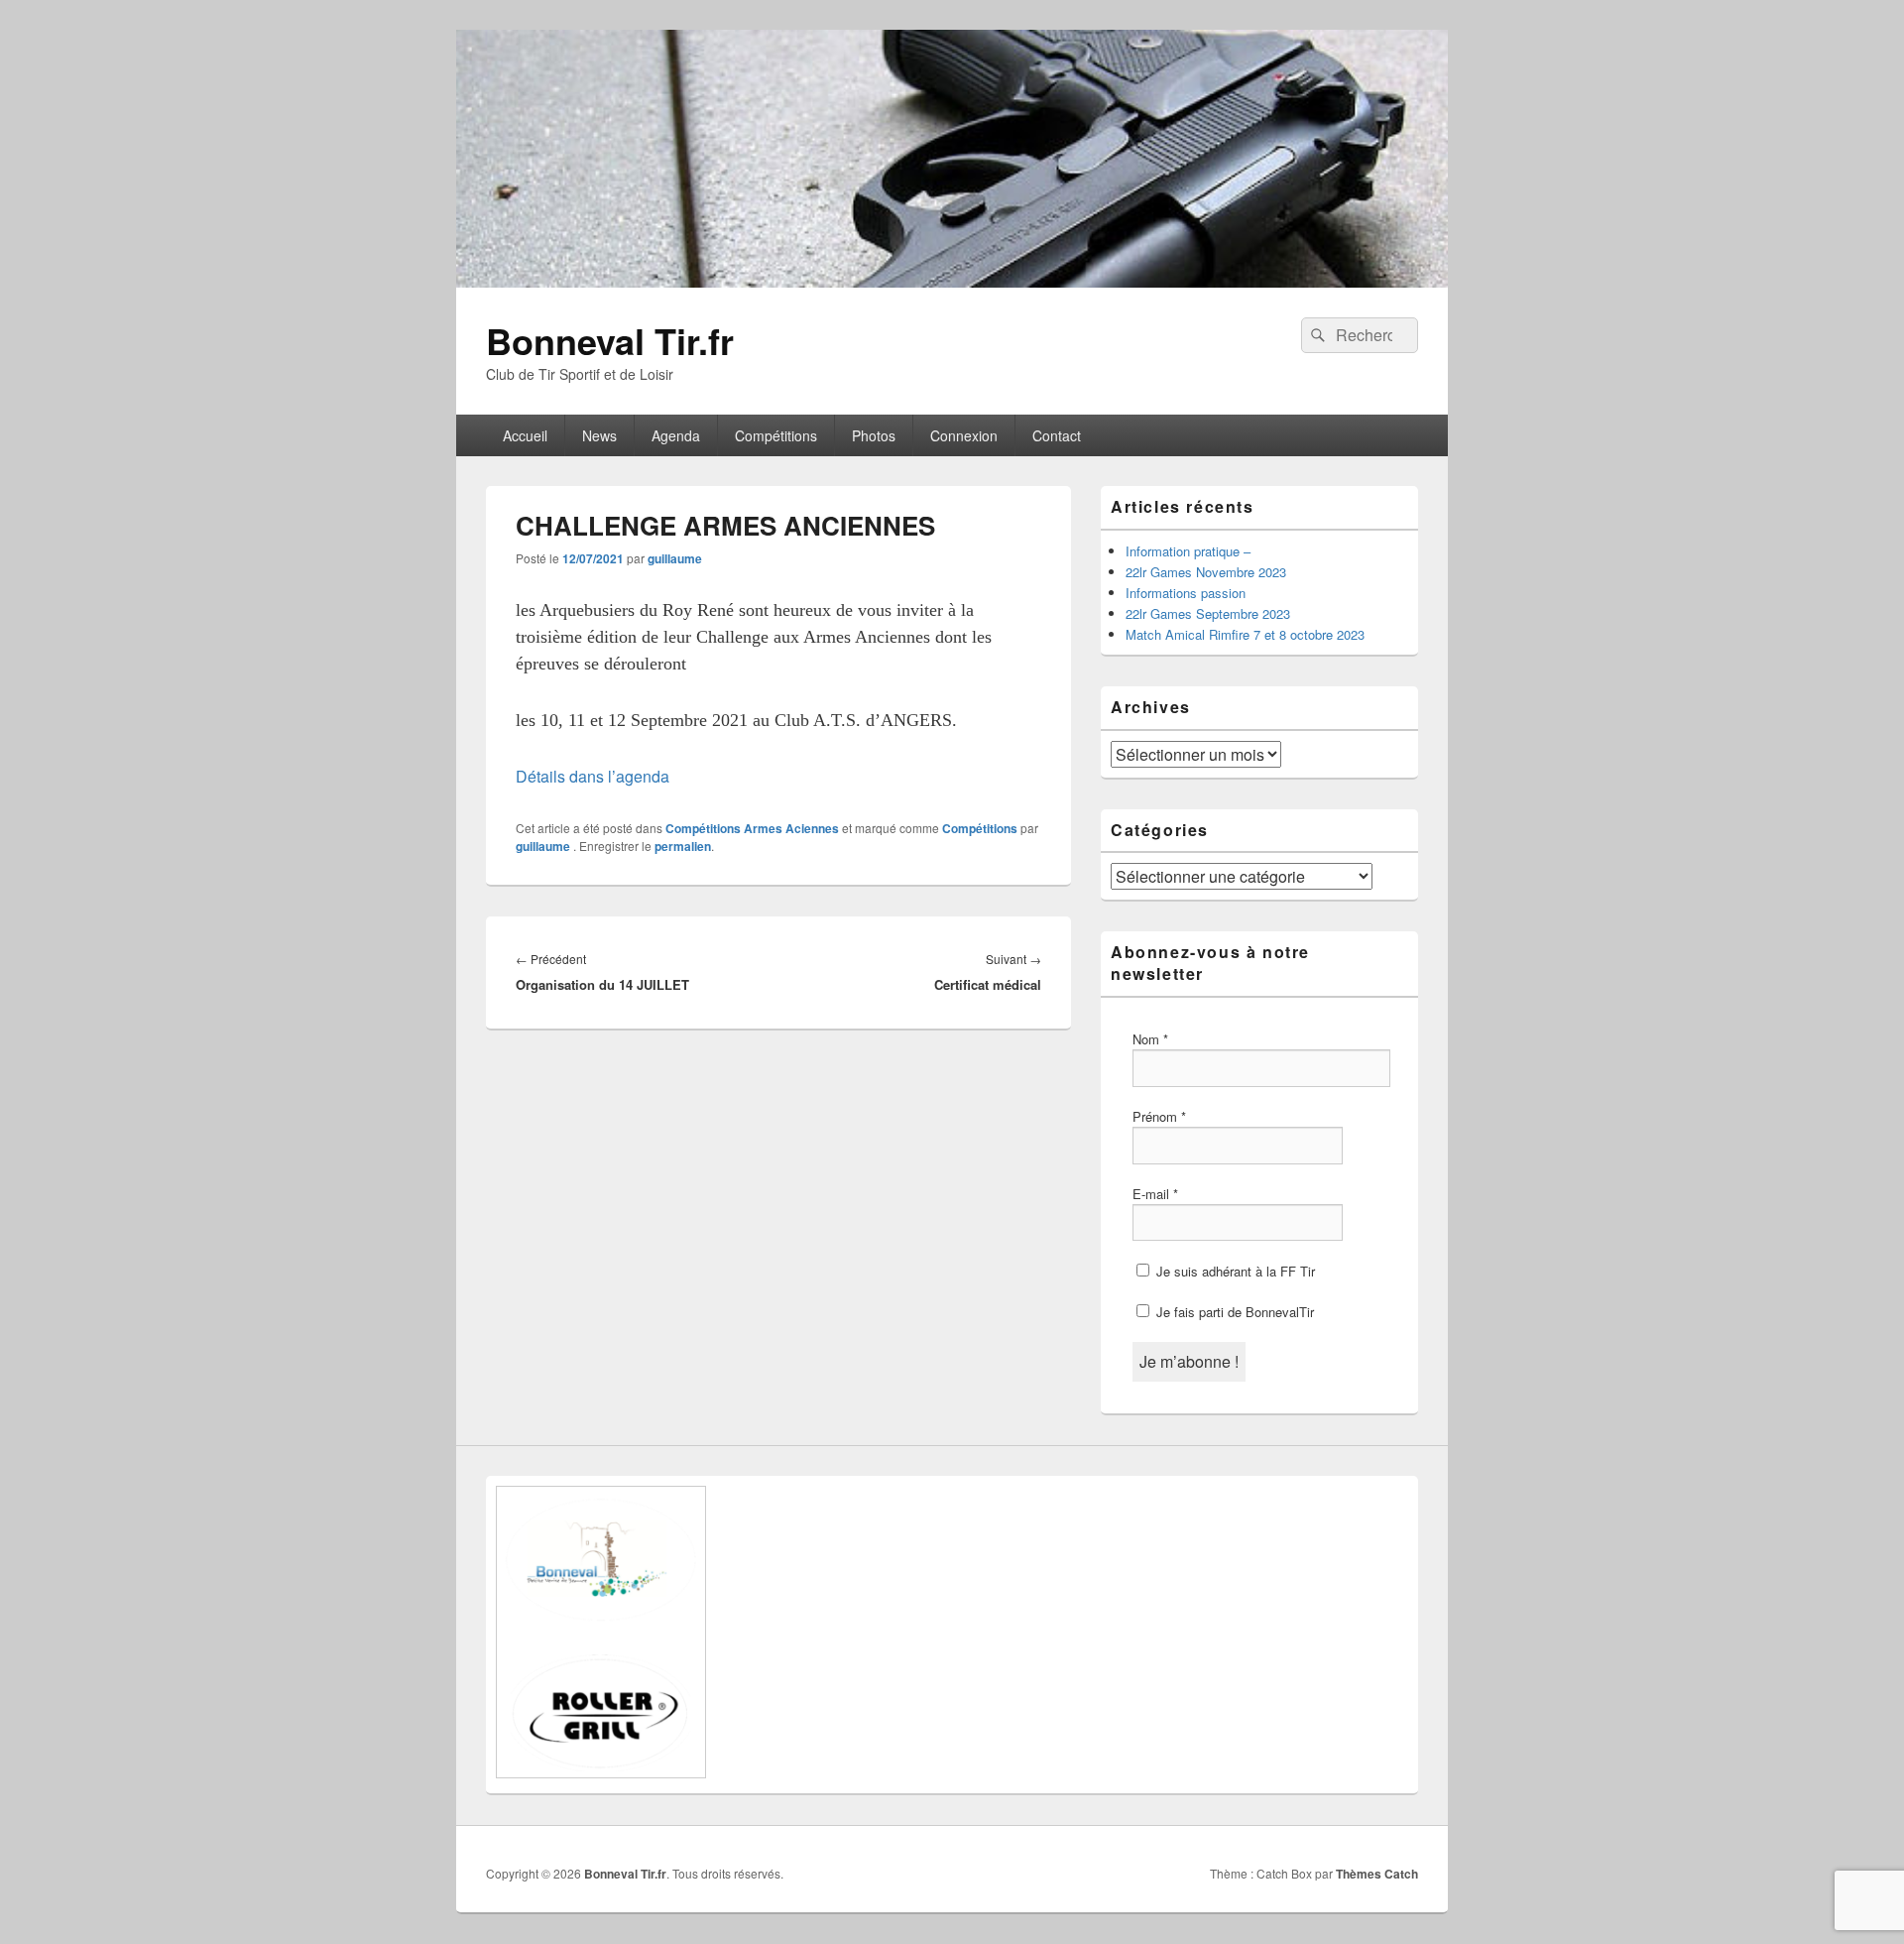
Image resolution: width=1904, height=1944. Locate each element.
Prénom (1159, 1116)
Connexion (964, 435)
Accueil (525, 435)
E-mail (1155, 1194)
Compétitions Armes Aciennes (752, 828)
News (599, 435)
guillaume (675, 558)
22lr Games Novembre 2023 (1206, 572)
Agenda (676, 435)
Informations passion (1186, 593)
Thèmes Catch (1377, 1874)
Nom (1150, 1039)
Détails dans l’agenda (593, 776)
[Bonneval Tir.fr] (952, 281)
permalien (683, 846)
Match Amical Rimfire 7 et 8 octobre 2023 (1245, 634)
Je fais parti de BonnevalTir (1233, 1312)
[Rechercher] (1316, 335)
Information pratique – (1188, 551)
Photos (874, 435)
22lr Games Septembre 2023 (1208, 613)
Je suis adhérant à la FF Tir (1234, 1271)
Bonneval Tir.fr (610, 340)
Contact (1057, 435)
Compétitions (776, 435)
